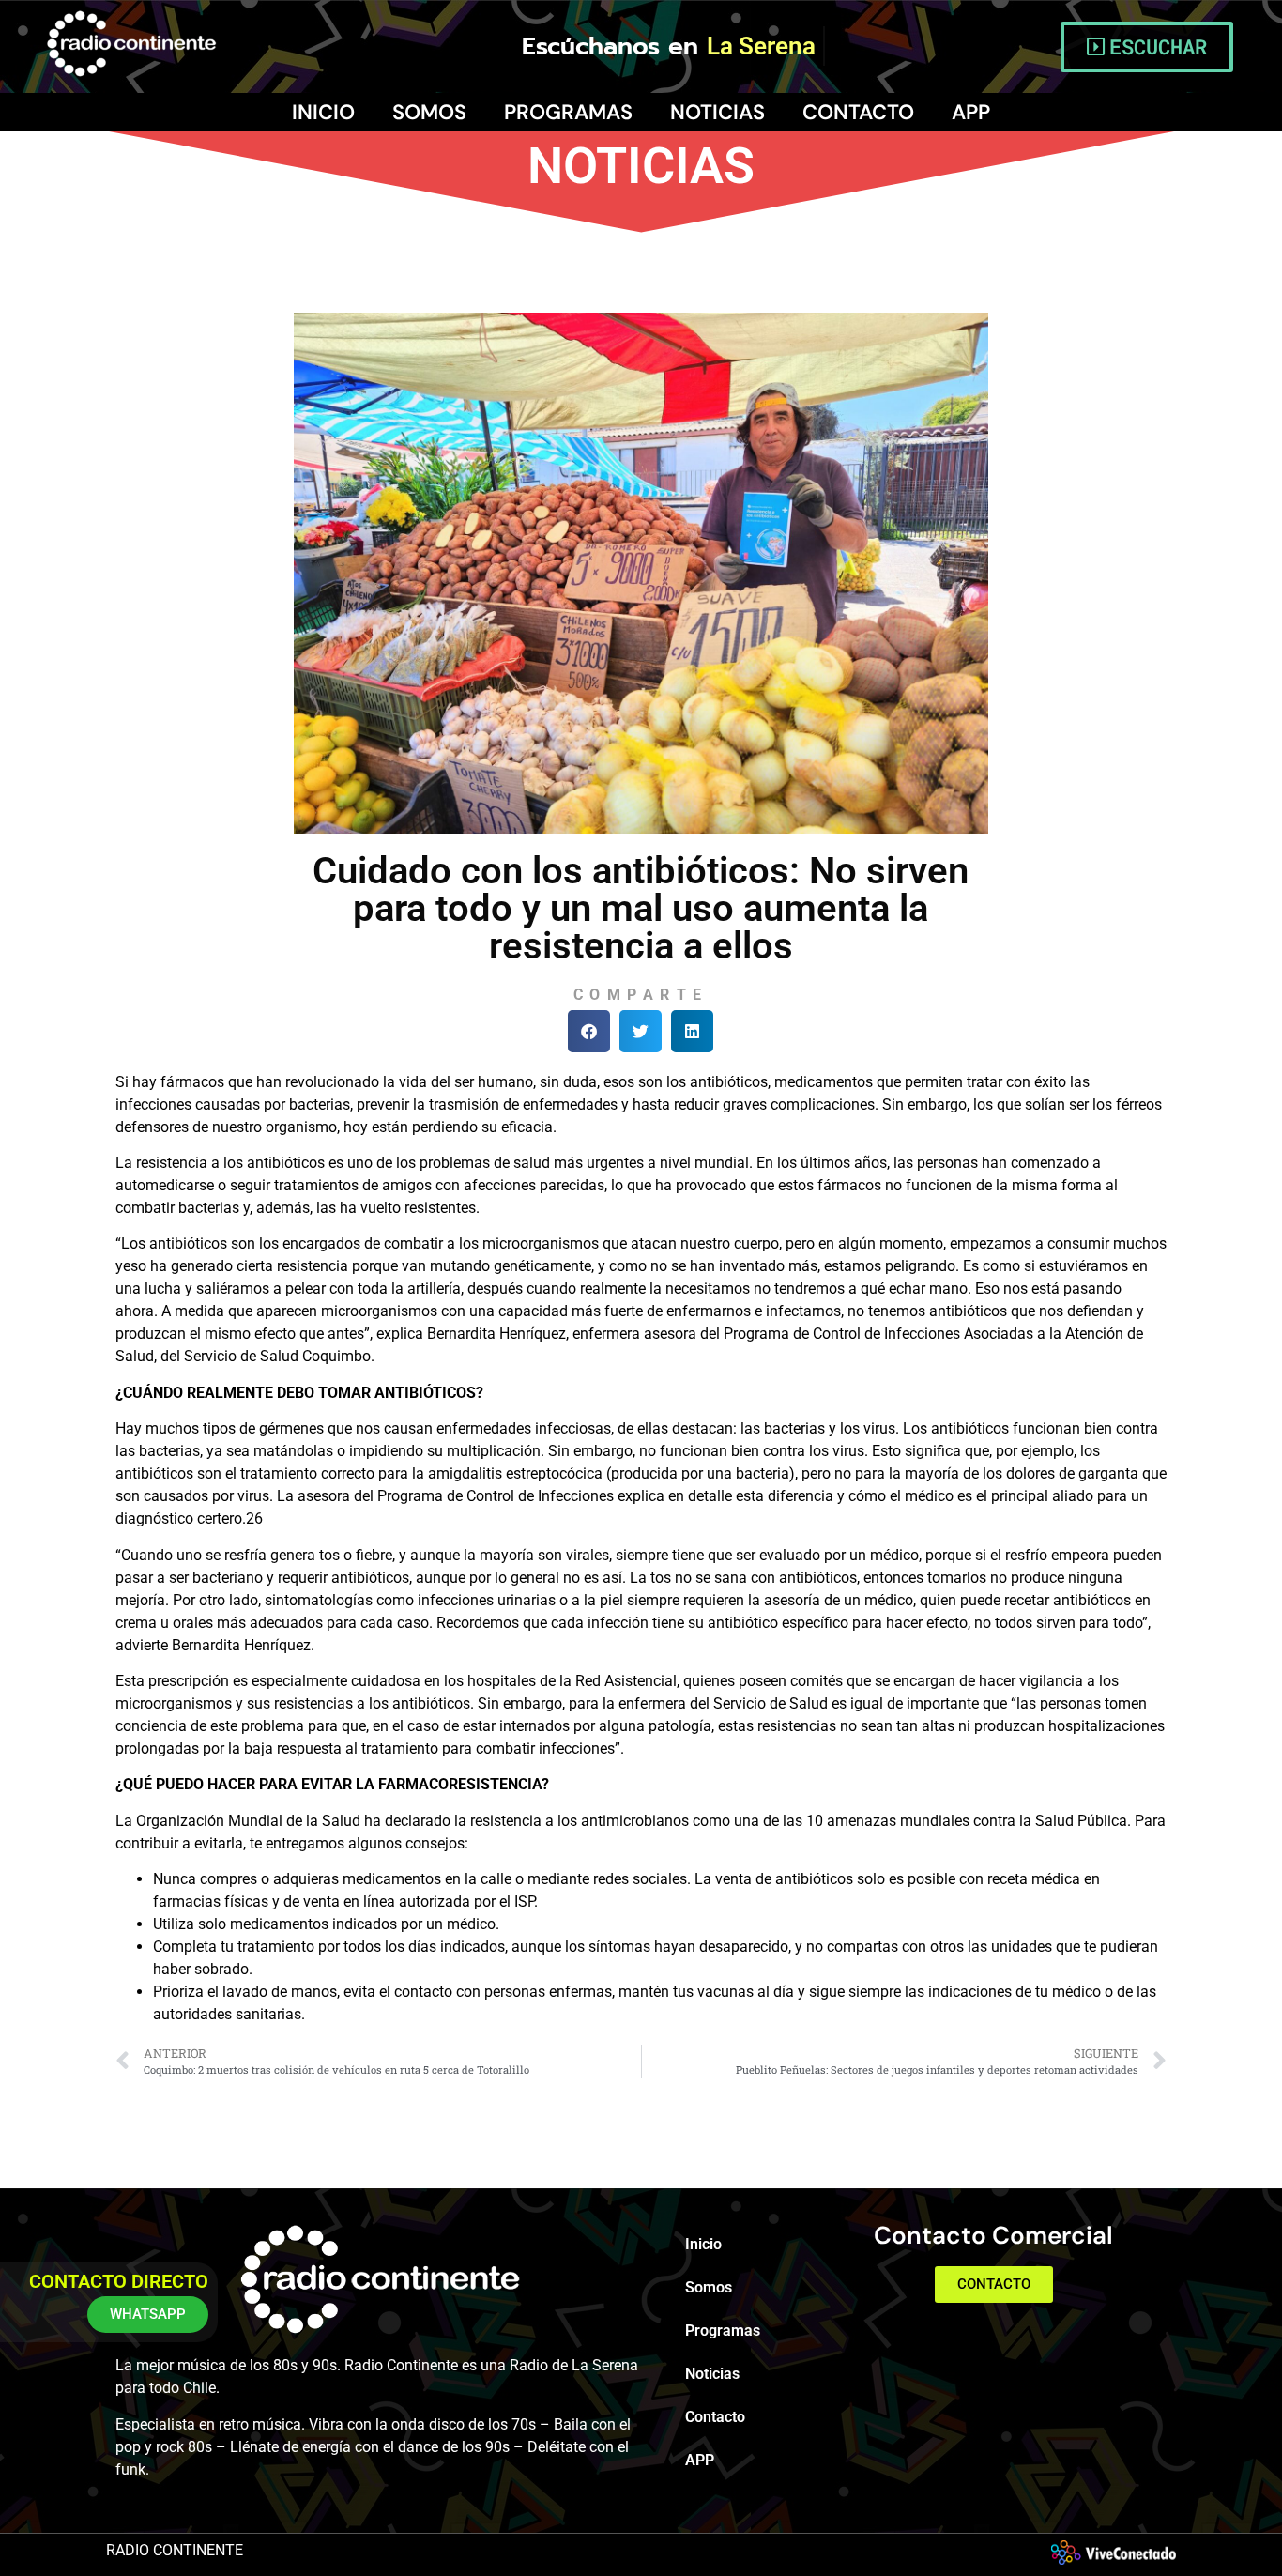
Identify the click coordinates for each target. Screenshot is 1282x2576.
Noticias (717, 112)
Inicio (323, 112)
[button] (589, 1031)
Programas (568, 112)
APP (971, 112)
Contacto (858, 112)
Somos (429, 112)
